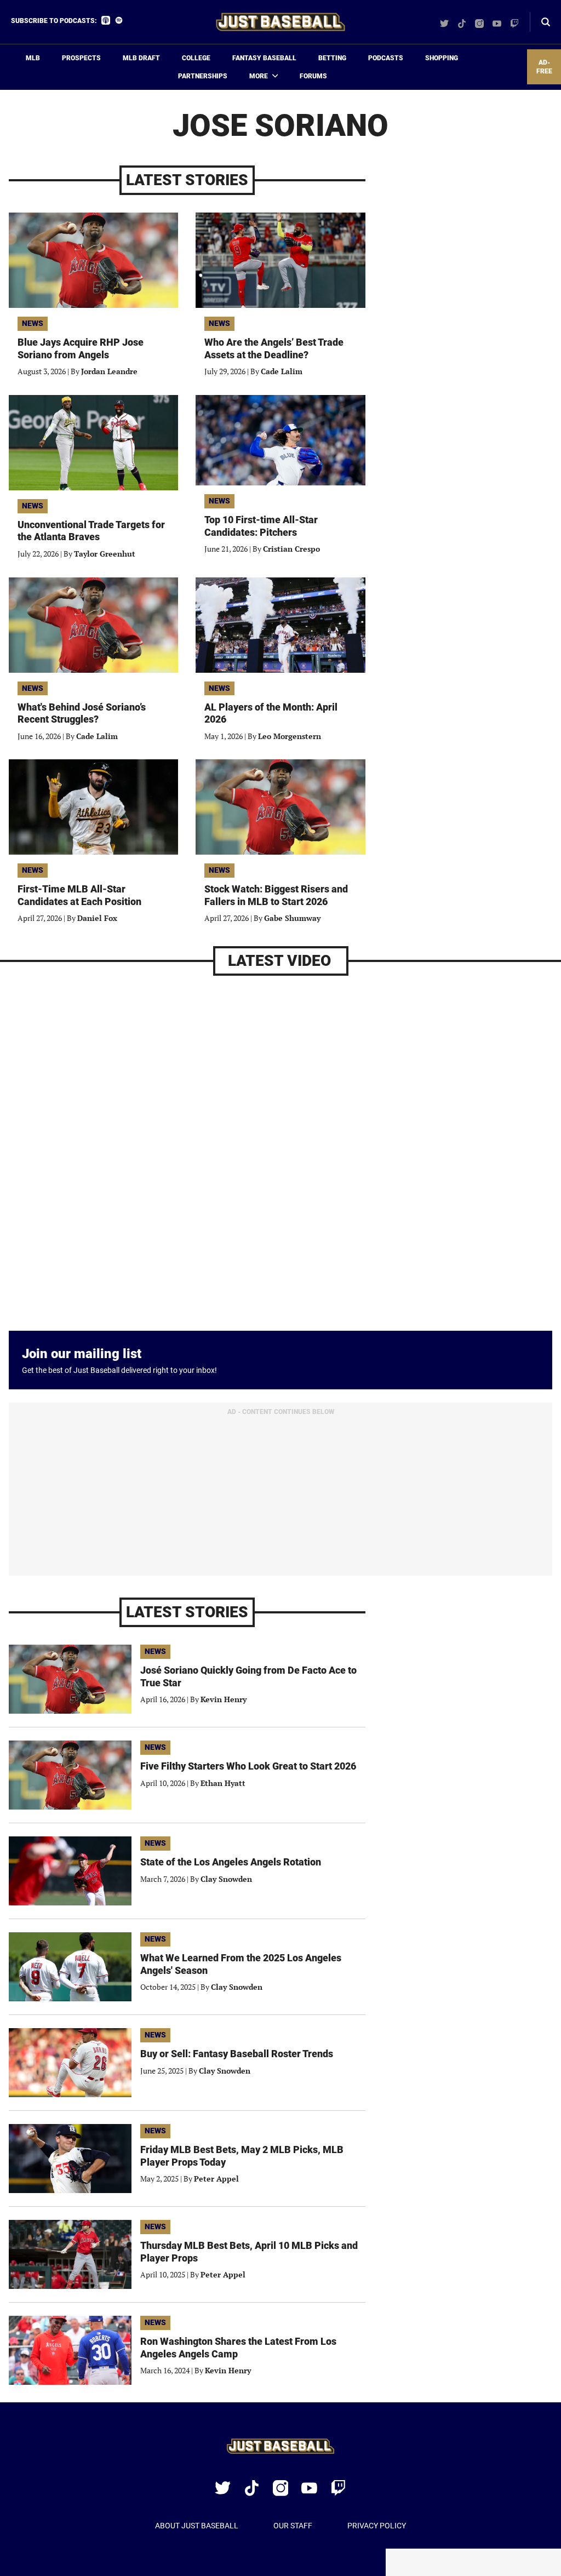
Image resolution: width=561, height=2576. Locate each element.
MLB (33, 58)
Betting (332, 58)
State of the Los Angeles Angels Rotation (231, 1862)
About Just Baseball (197, 2526)
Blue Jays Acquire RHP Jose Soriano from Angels (81, 348)
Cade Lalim (282, 371)
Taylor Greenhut (105, 554)
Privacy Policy (377, 2526)
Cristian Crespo (291, 549)
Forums (313, 76)
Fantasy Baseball (264, 58)
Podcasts (386, 58)
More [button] (259, 76)
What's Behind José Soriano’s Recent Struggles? (82, 713)
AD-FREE (544, 67)
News (33, 323)
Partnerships (203, 76)
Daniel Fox (97, 918)
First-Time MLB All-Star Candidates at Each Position (79, 895)
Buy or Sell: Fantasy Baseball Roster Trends (237, 2054)
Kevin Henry (224, 1699)
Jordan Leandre (109, 371)
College (196, 58)
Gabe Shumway (292, 918)
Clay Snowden (226, 1879)
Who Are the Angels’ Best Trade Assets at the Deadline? (274, 348)
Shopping (442, 58)
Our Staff (293, 2526)
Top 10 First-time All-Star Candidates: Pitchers (261, 526)
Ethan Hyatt (223, 1783)
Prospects (81, 58)
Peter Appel (216, 2179)
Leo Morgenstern (290, 736)
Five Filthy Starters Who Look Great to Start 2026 (248, 1766)
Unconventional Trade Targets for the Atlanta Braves (91, 531)
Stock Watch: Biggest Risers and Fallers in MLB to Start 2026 (276, 895)
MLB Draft (141, 58)
